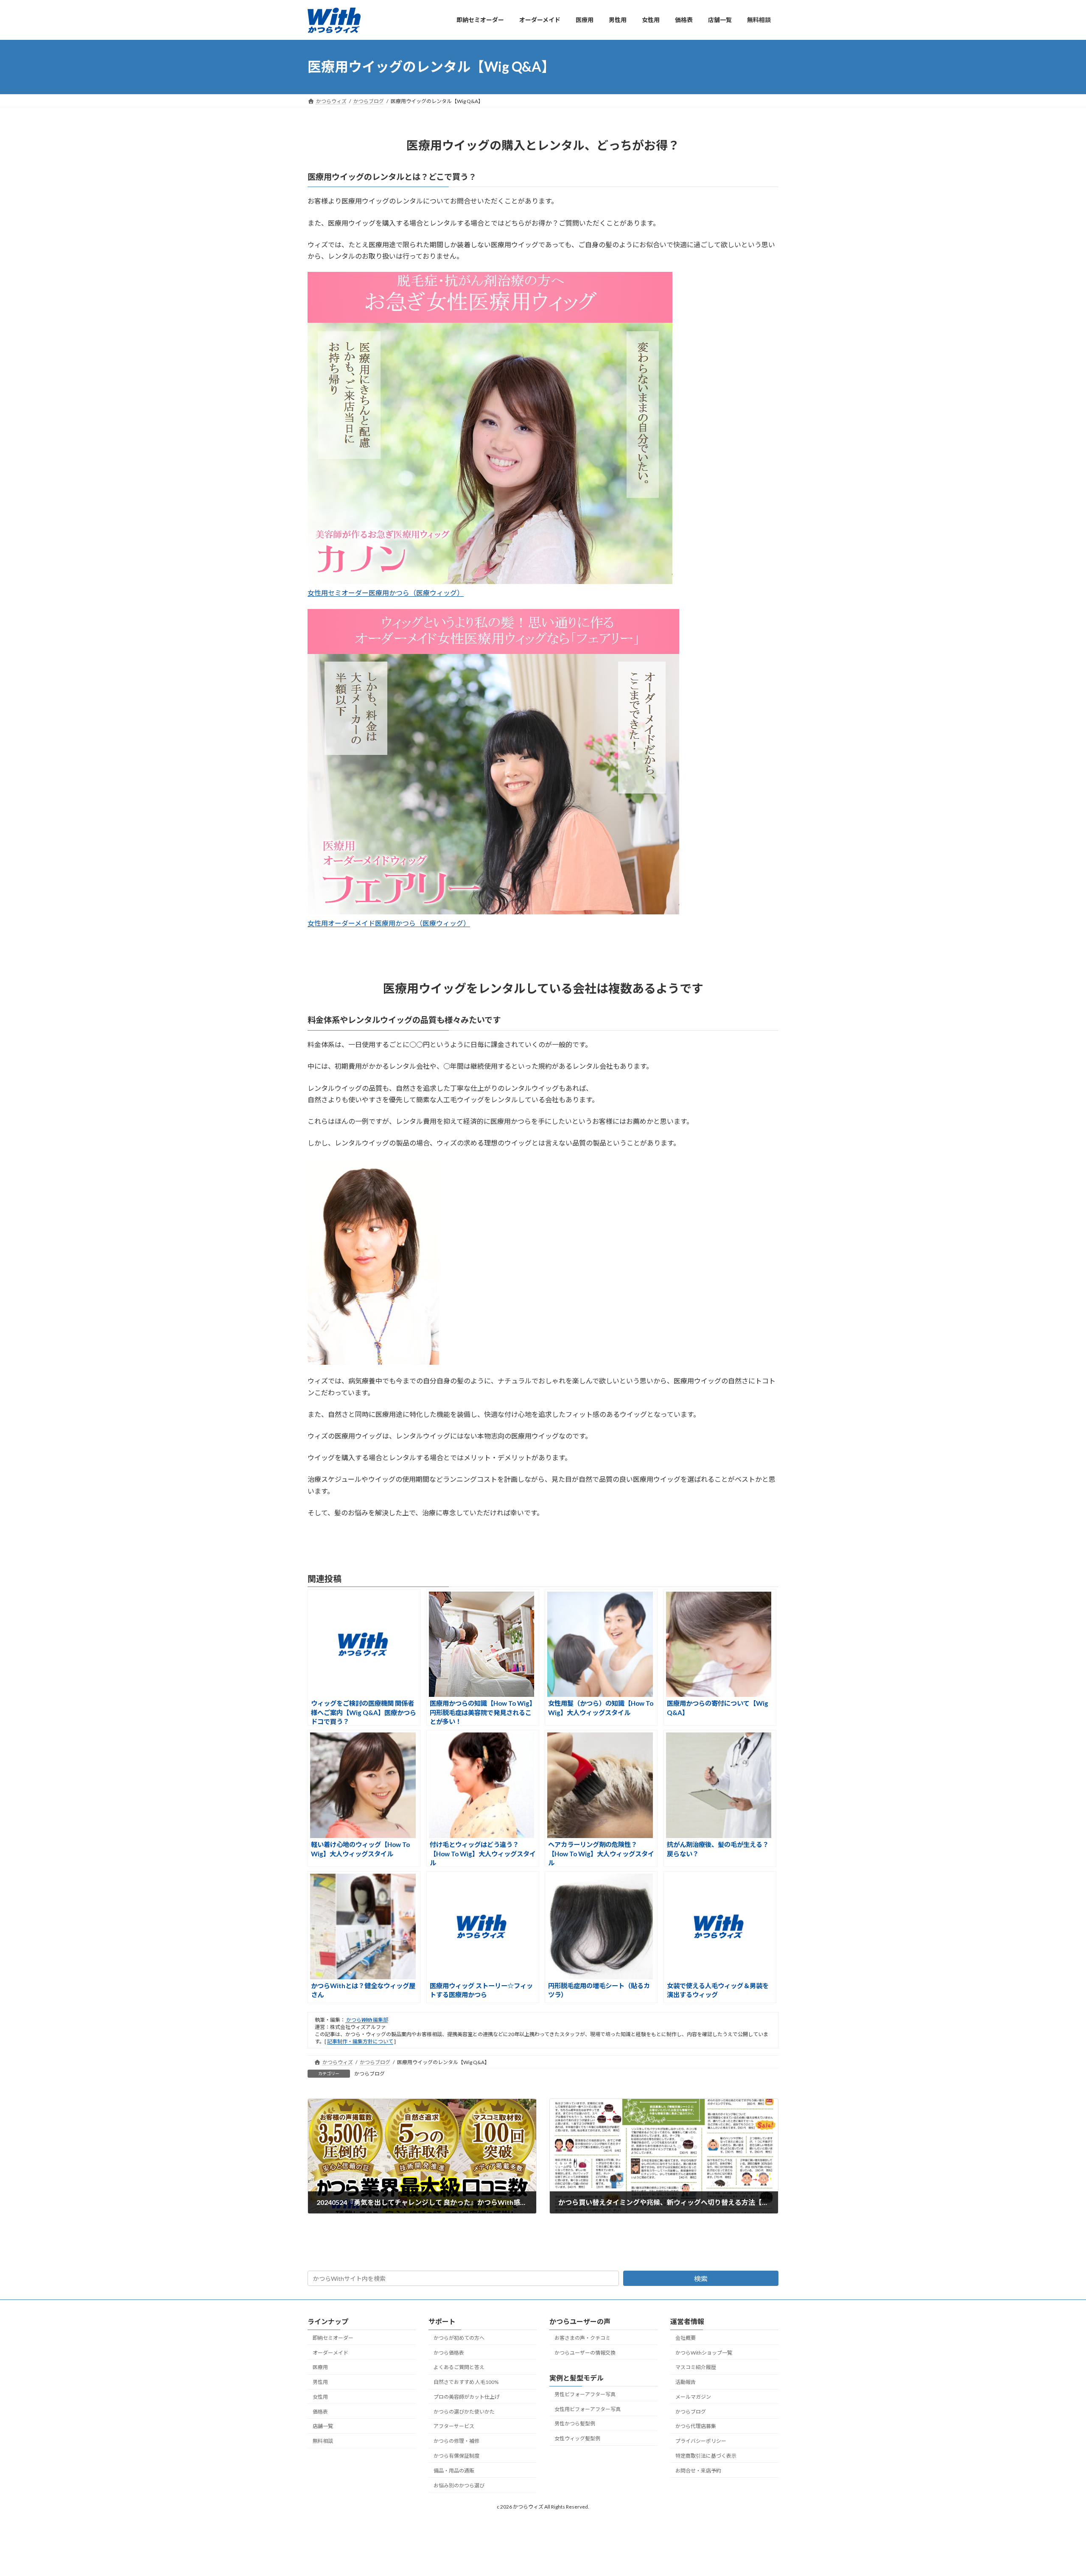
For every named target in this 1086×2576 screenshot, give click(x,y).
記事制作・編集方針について (360, 2041)
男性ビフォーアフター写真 (585, 2394)
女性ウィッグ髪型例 (577, 2438)
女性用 (320, 2397)
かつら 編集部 (367, 2020)
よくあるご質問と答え (459, 2367)
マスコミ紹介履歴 (696, 2367)
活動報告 (686, 2382)
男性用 (320, 2382)
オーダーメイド (330, 2353)
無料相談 (323, 2441)
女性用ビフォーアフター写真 (588, 2409)
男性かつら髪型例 (575, 2424)
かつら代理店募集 (696, 2427)
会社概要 (686, 2338)
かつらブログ (369, 2074)
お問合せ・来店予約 (698, 2471)
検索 (701, 2278)
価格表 (320, 2412)
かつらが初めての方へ (459, 2338)
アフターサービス (454, 2427)
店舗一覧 (323, 2427)
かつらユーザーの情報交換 (585, 2353)
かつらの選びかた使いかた (464, 2412)
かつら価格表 (449, 2353)
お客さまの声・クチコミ (582, 2338)
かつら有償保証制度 (456, 2456)
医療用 (320, 2367)
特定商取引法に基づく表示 (706, 2456)
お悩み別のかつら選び (459, 2485)
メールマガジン (693, 2397)
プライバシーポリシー (701, 2441)
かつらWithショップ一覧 (704, 2353)
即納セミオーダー (333, 2338)
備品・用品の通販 (454, 2471)
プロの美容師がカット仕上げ (467, 2397)
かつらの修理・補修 (456, 2441)
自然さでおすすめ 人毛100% (466, 2382)
